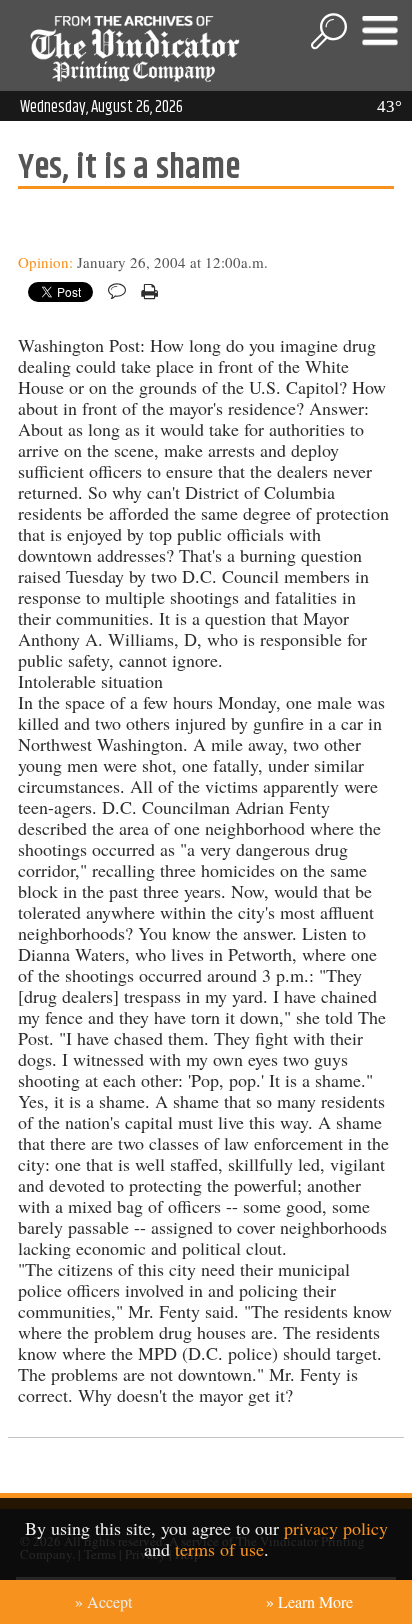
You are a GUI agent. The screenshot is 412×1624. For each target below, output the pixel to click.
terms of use (219, 1549)
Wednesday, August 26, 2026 (101, 107)
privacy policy (336, 1528)
